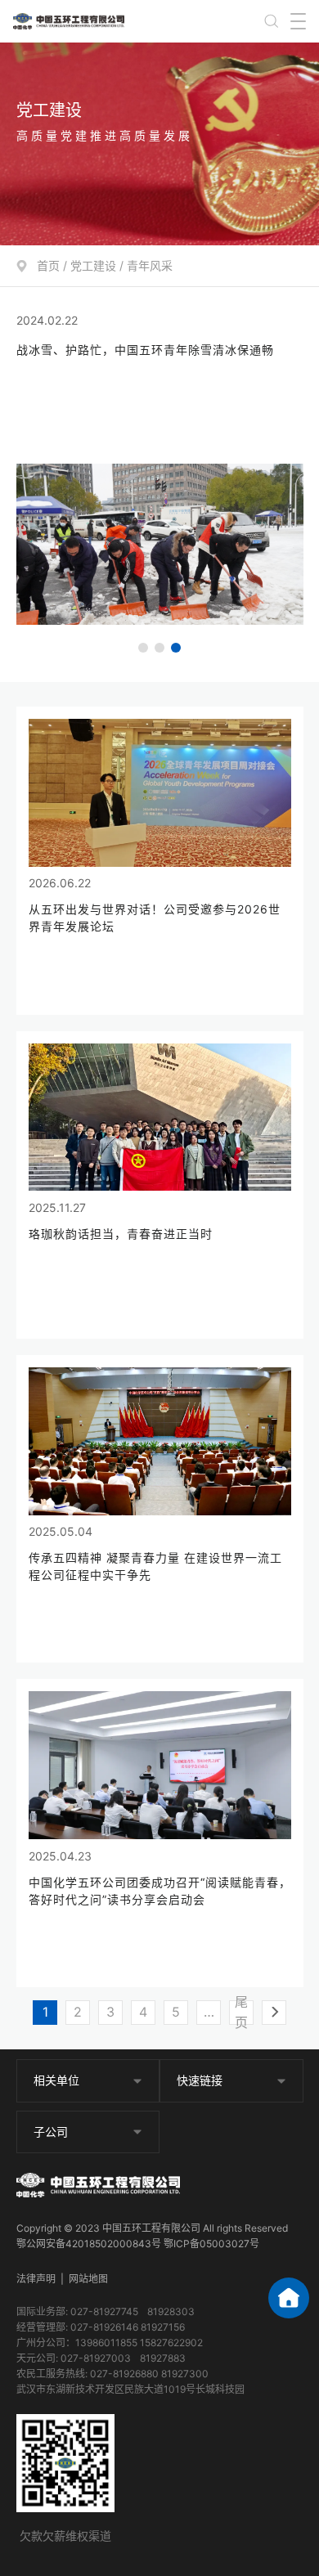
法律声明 (36, 2279)
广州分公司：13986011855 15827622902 (110, 2343)
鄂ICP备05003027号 (211, 2244)
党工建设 (93, 265)
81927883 (163, 2358)
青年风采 (150, 265)
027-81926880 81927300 (149, 2374)
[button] (143, 648)
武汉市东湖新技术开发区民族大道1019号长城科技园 (130, 2389)
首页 (48, 265)
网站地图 (88, 2279)
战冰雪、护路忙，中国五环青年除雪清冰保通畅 (145, 350)
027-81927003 (96, 2358)
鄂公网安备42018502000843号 (89, 2244)
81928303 (171, 2311)
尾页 (241, 2013)
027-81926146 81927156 (128, 2327)
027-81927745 (104, 2311)
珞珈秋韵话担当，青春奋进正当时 (121, 1234)
